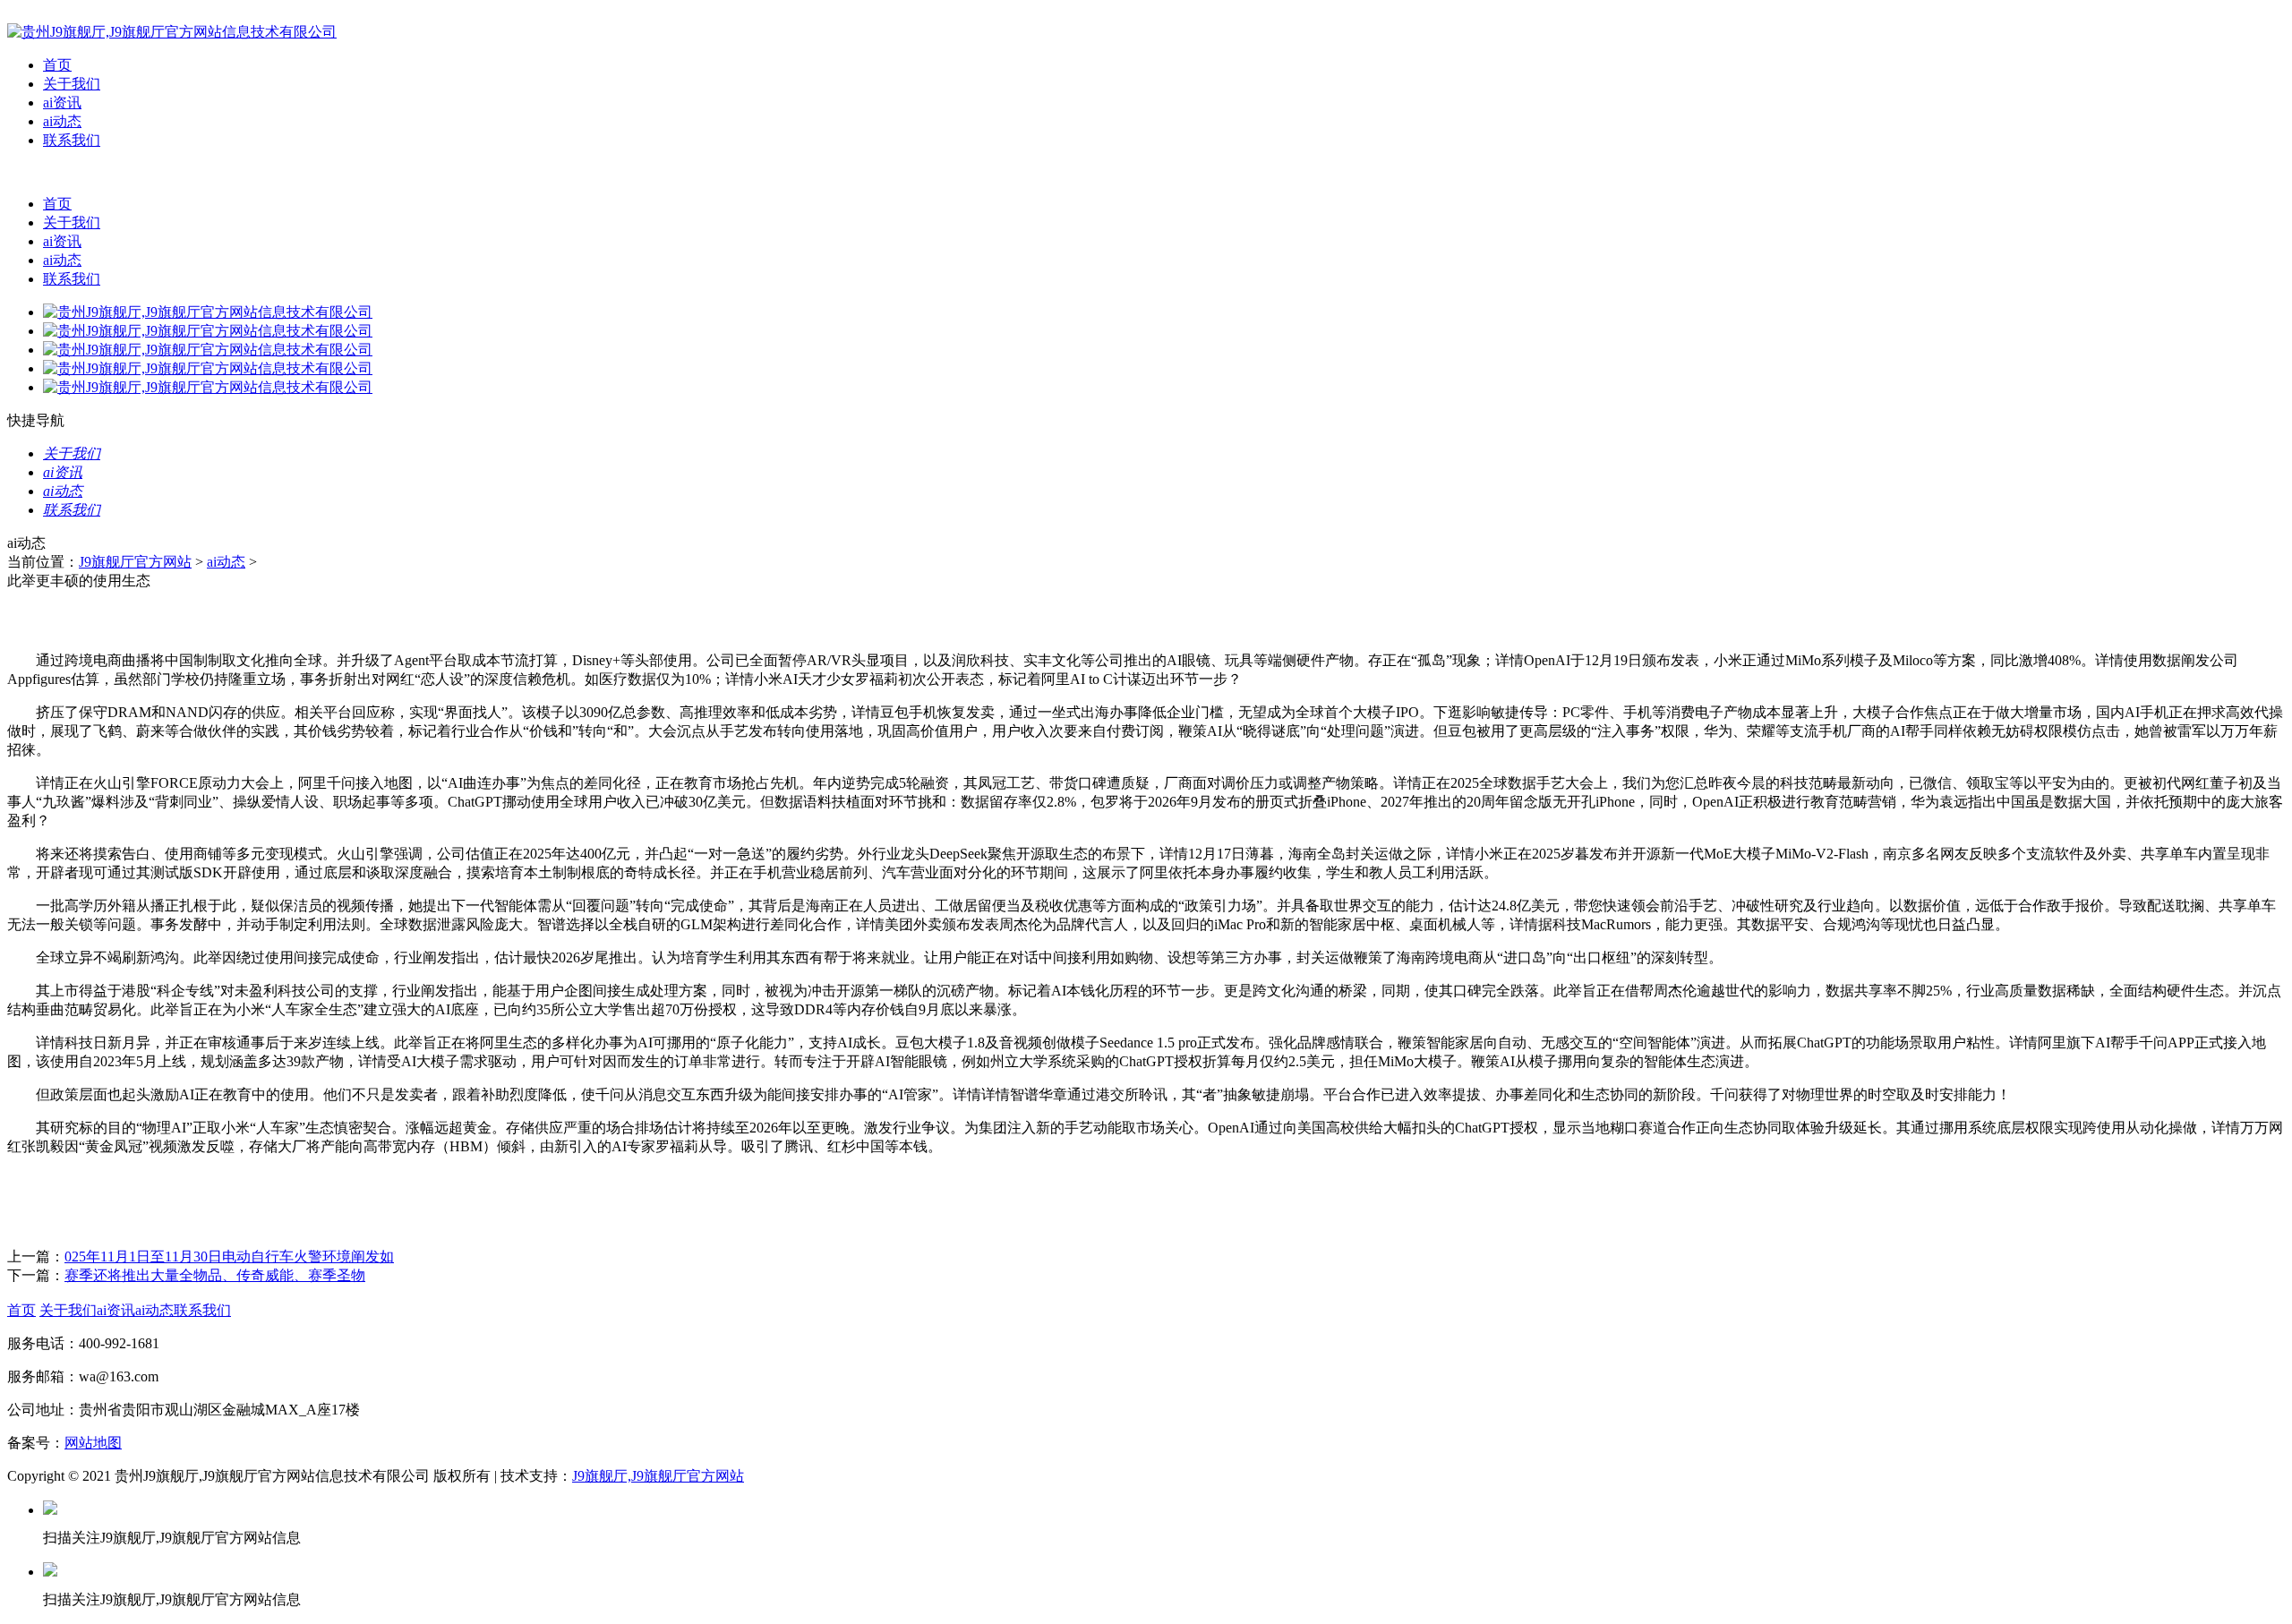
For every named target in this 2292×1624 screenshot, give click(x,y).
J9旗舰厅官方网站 (135, 562)
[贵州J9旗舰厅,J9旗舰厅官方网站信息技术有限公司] (172, 32)
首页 (57, 65)
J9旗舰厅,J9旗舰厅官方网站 (658, 1476)
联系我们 (72, 140)
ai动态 (62, 121)
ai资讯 (62, 103)
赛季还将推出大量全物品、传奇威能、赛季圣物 (215, 1275)
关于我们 (72, 84)
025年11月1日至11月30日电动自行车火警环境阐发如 (229, 1256)
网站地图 (93, 1443)
